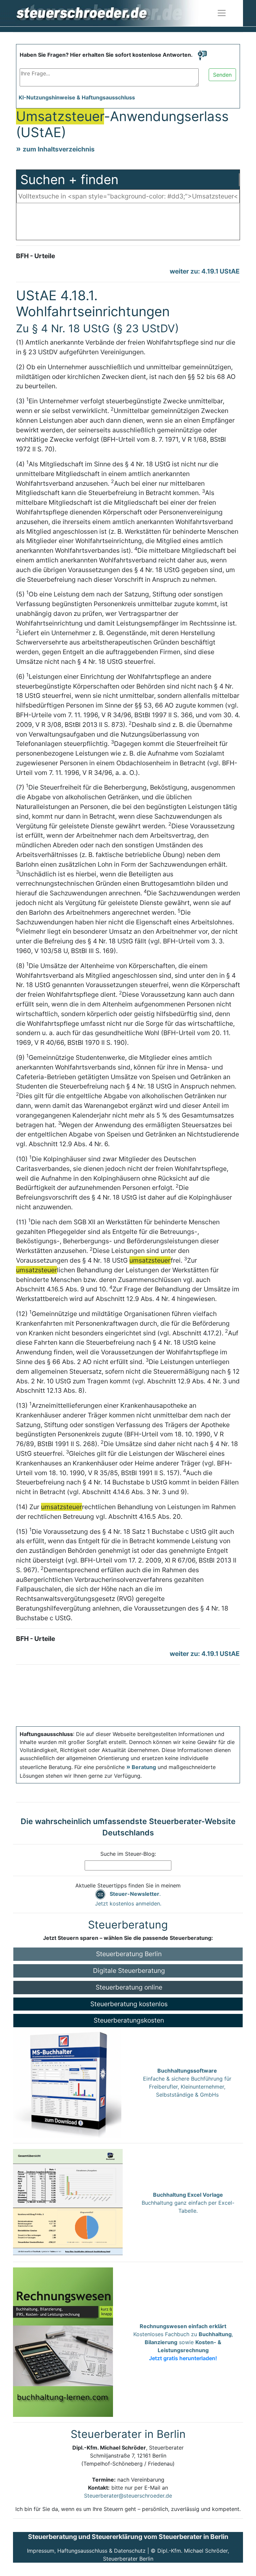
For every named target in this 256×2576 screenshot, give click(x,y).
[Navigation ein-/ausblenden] (222, 13)
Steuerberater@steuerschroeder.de (128, 2496)
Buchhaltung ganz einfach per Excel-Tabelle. (188, 2203)
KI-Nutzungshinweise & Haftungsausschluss (77, 97)
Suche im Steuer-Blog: (128, 1854)
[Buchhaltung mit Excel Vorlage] (68, 2202)
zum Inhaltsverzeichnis (59, 149)
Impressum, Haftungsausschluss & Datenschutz (86, 2551)
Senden (222, 75)
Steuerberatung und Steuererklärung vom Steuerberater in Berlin (128, 2537)
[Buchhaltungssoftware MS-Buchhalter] (67, 2082)
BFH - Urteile (35, 256)
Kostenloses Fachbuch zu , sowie (183, 2342)
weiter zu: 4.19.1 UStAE (205, 271)
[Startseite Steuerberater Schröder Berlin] (113, 13)
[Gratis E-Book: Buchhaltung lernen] (63, 2342)
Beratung (144, 1767)
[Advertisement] (128, 223)
